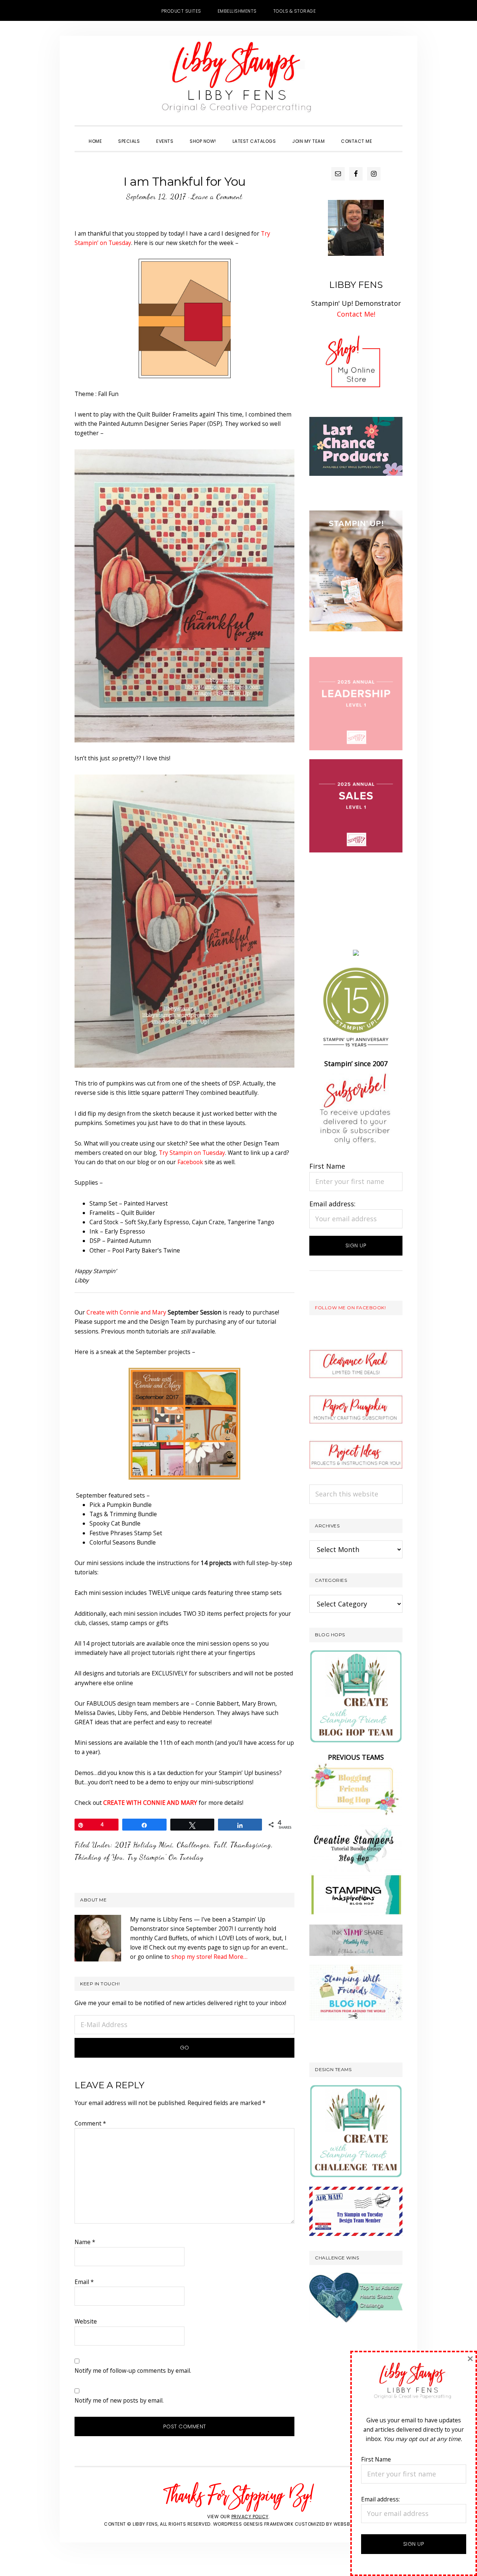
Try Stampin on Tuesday (192, 1153)
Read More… (230, 1957)
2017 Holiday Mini (144, 1845)
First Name (327, 1166)
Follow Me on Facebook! (350, 1308)
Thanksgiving (251, 1845)
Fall (220, 1845)
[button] (388, 135)
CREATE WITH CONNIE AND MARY (150, 1803)
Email (84, 2282)
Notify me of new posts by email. (119, 2400)
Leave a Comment (217, 197)
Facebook (190, 1162)
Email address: (332, 1204)
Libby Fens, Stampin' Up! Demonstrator (238, 81)
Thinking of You (99, 1857)
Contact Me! (356, 314)
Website (86, 2321)
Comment (90, 2123)
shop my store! (192, 1957)
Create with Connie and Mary (126, 1312)
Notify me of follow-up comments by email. (133, 2371)
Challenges (193, 1845)
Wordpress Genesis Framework (253, 2524)
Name (85, 2242)
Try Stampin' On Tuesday (165, 1857)
